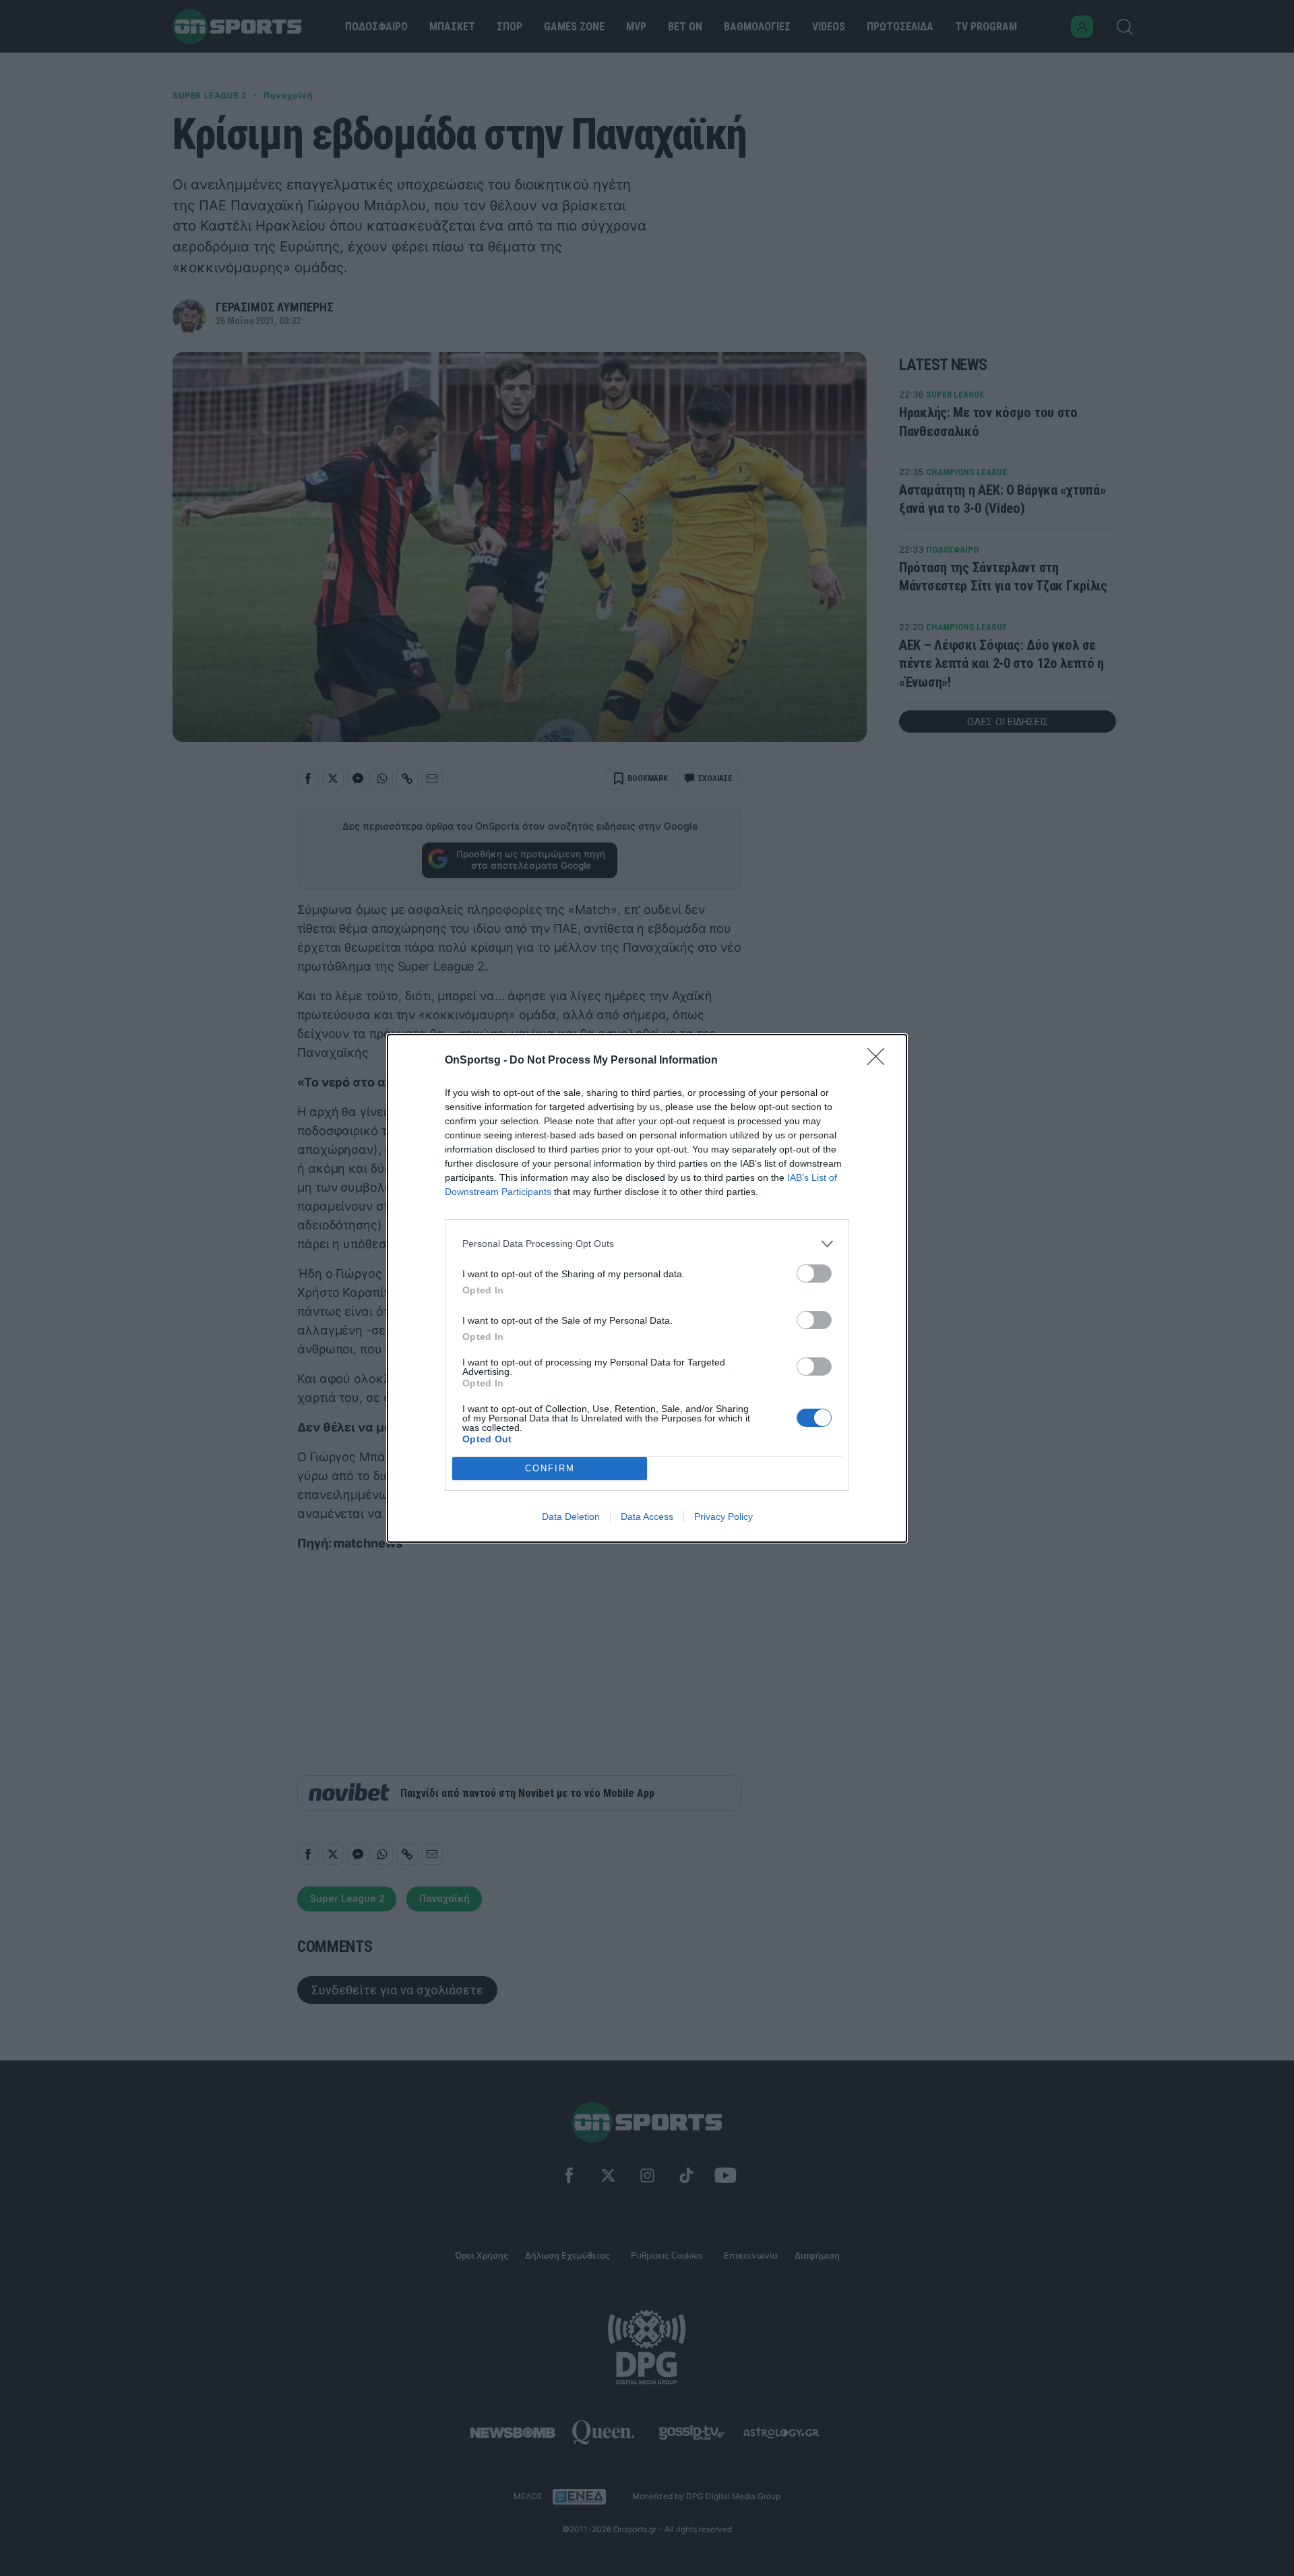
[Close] (880, 1061)
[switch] (814, 1274)
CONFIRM (550, 1468)
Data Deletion (571, 1516)
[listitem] (647, 1244)
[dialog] (647, 1288)
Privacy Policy (723, 1516)
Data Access (647, 1516)
